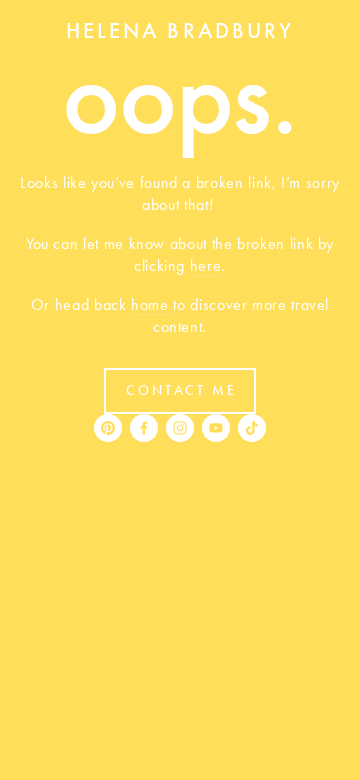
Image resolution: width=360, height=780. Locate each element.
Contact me (181, 390)
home (152, 304)
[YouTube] (216, 428)
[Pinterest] (108, 428)
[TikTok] (252, 428)
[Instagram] (180, 428)
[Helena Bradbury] (144, 428)
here (206, 265)
